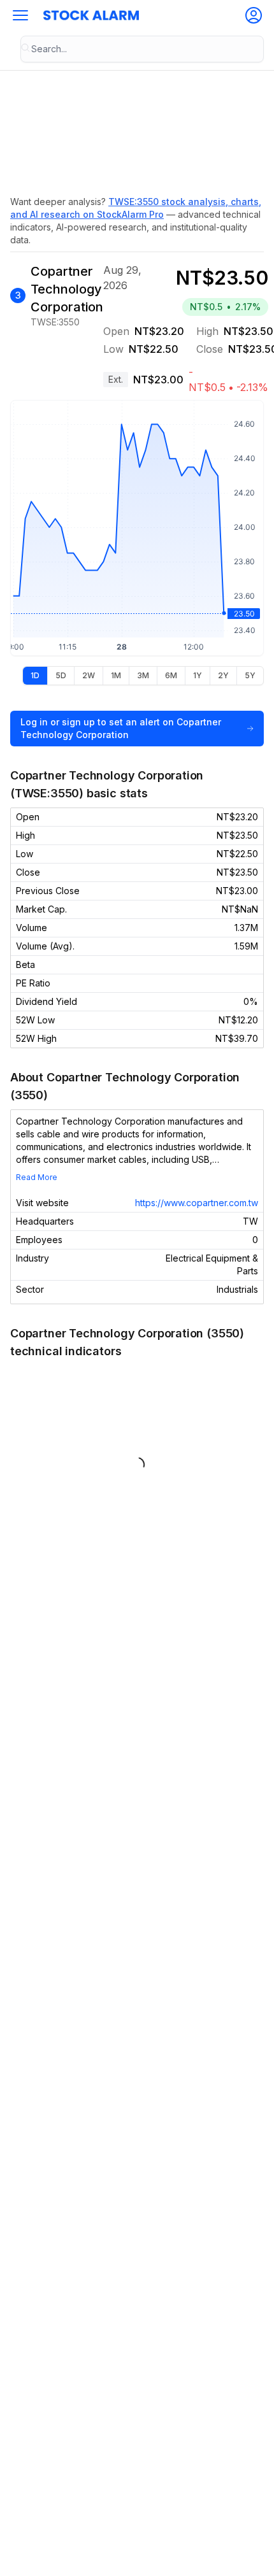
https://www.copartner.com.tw (197, 1203)
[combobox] (142, 49)
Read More (37, 1177)
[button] (20, 15)
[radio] (35, 676)
